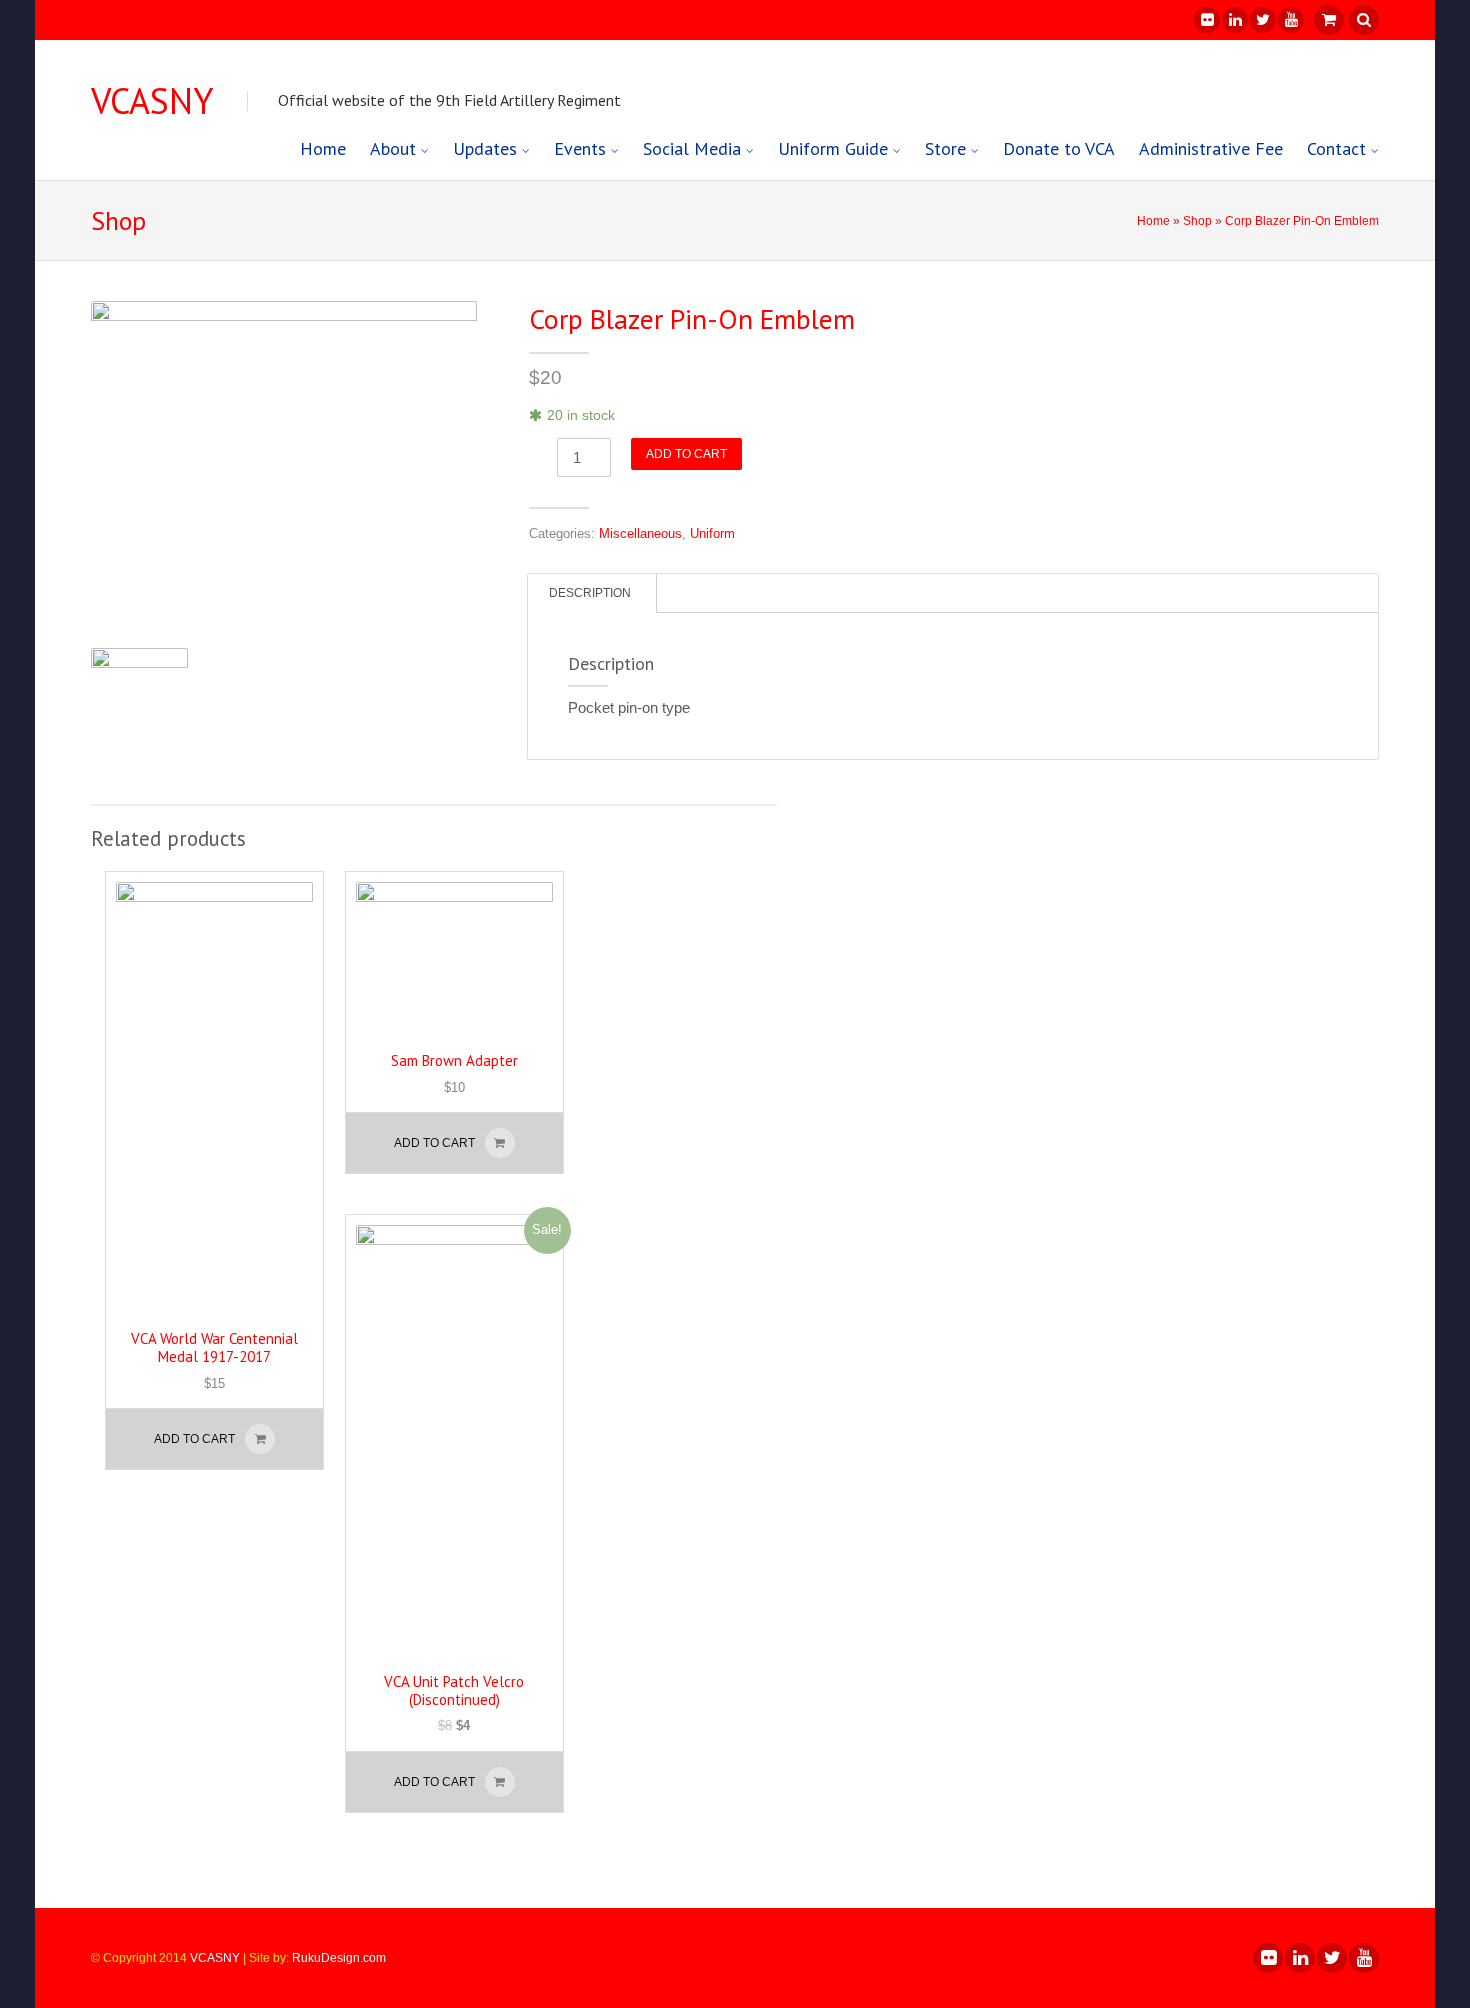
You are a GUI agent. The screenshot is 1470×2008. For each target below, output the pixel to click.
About (393, 148)
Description (590, 593)
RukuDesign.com (339, 1958)
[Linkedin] (1234, 20)
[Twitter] (1262, 20)
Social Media (692, 148)
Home (323, 148)
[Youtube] (1290, 20)
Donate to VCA (1059, 148)
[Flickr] (1206, 20)
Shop (1197, 221)
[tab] (590, 593)
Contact (1336, 148)
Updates (485, 148)
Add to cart (686, 454)
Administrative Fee (1211, 148)
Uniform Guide (833, 148)
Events (580, 148)
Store (945, 148)
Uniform (712, 533)
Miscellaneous (640, 533)
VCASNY (152, 101)
